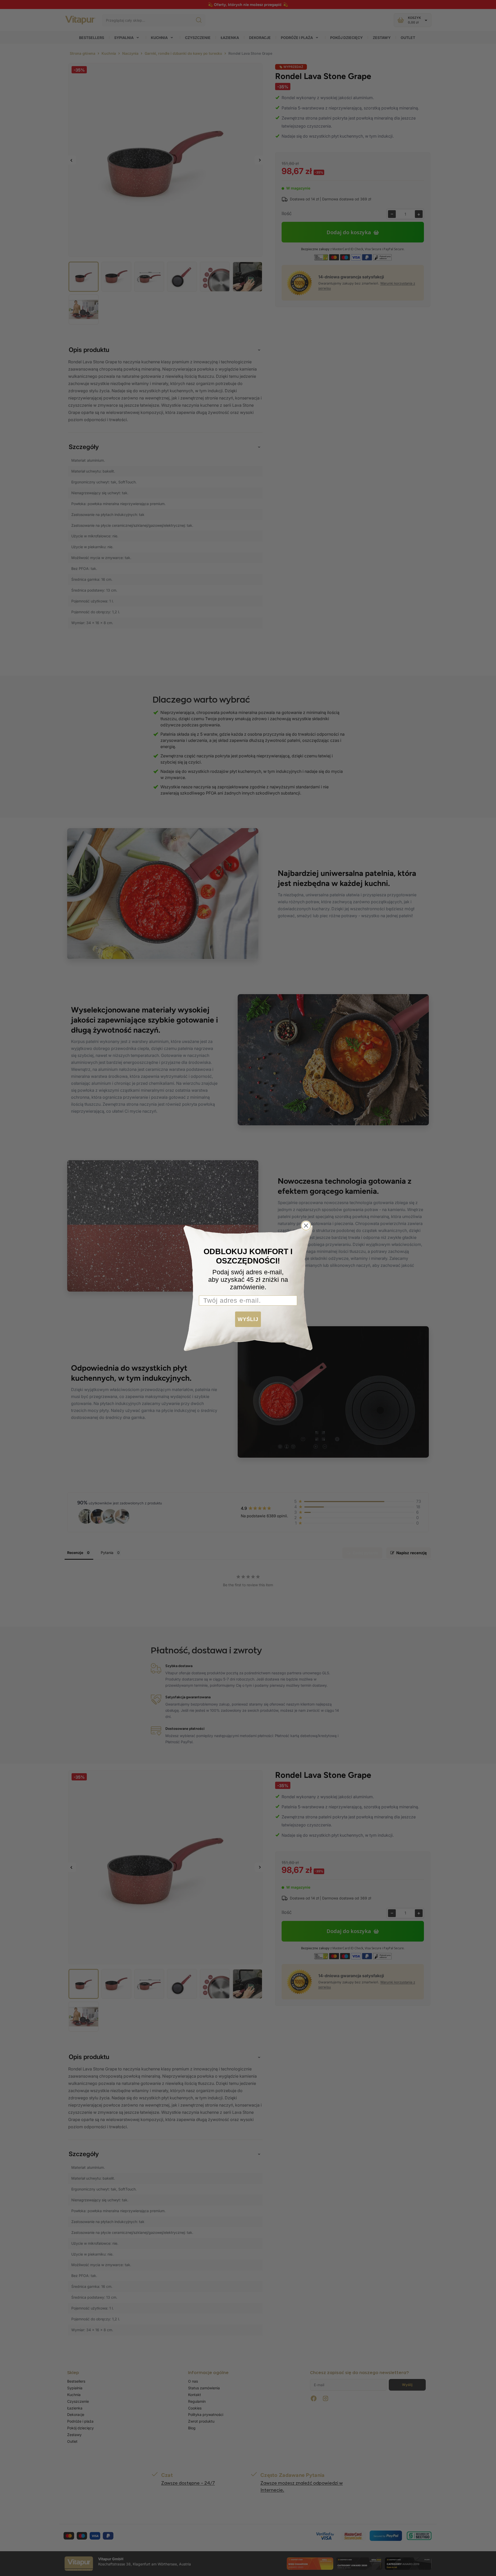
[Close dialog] (306, 1226)
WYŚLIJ (248, 1319)
